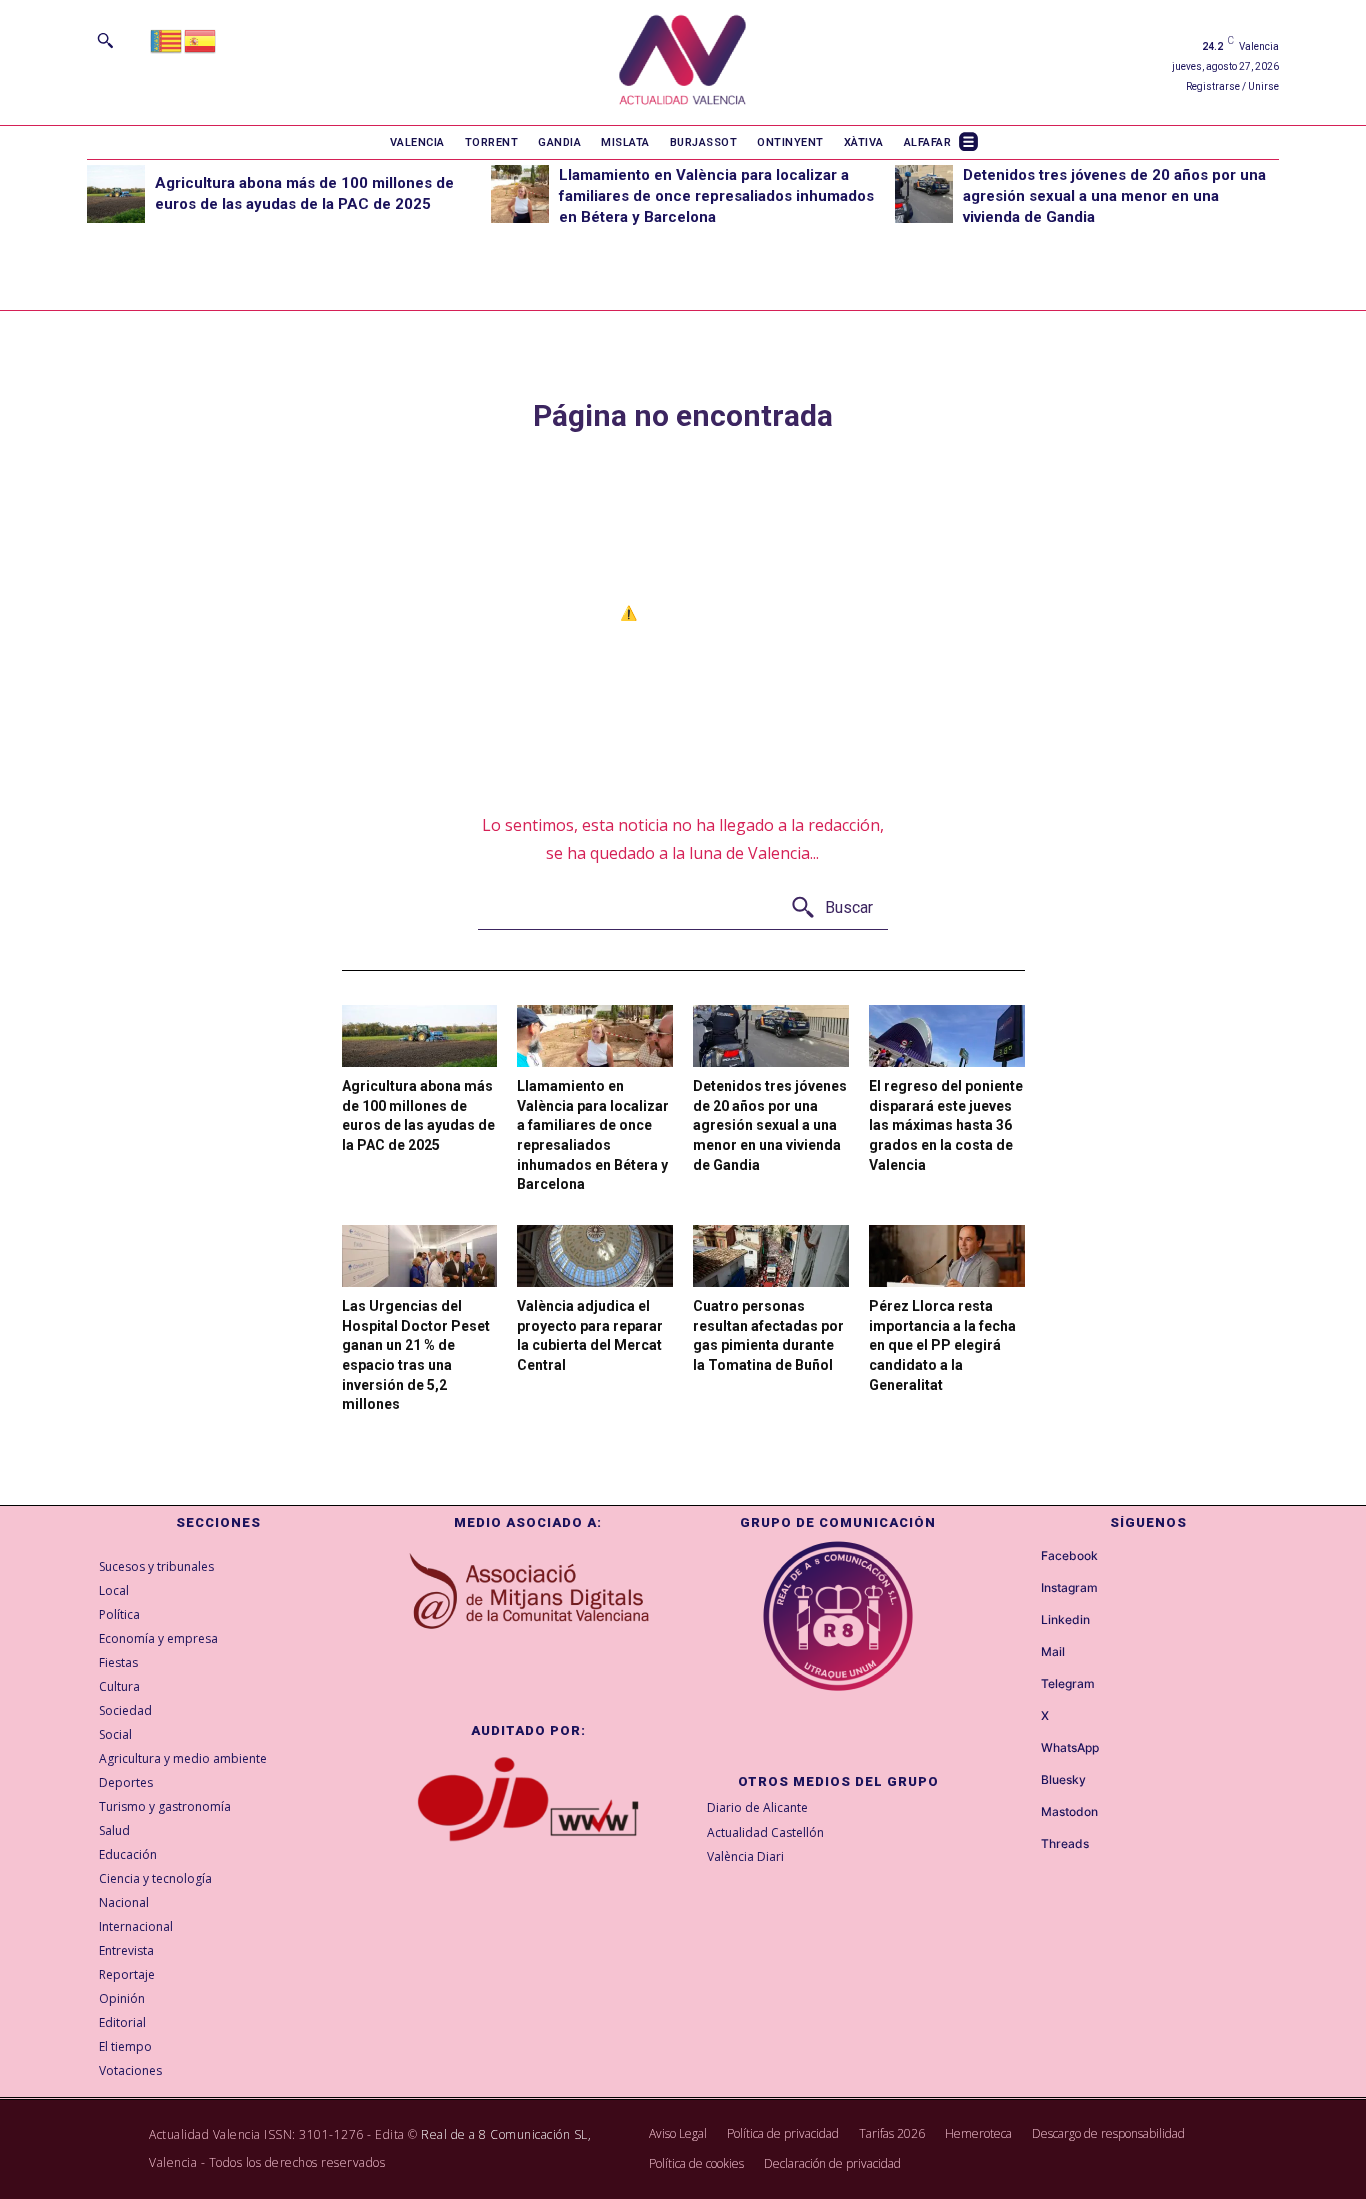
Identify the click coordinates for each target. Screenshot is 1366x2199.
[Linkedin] (1023, 1621)
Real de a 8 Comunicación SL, (506, 2134)
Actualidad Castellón (765, 1832)
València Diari (745, 1856)
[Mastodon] (1023, 1813)
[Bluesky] (1023, 1781)
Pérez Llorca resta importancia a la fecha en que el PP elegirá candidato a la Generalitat (942, 1345)
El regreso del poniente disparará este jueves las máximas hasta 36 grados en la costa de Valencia (946, 1125)
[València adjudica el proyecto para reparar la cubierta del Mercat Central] (595, 1256)
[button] (105, 40)
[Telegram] (1023, 1685)
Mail (1053, 1652)
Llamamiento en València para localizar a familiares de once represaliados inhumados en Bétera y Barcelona (716, 196)
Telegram (1068, 1684)
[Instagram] (1023, 1589)
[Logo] (682, 62)
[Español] (201, 39)
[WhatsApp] (1023, 1749)
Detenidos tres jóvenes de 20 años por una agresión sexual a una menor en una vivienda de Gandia (1114, 196)
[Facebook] (1023, 1557)
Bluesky (1063, 1780)
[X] (1023, 1717)
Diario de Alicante (757, 1807)
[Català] (167, 39)
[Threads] (1023, 1845)
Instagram (1069, 1588)
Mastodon (1069, 1812)
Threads (1065, 1844)
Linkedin (1065, 1620)
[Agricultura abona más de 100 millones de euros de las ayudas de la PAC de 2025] (116, 194)
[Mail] (1023, 1653)
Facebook (1069, 1556)
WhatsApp (1070, 1748)
